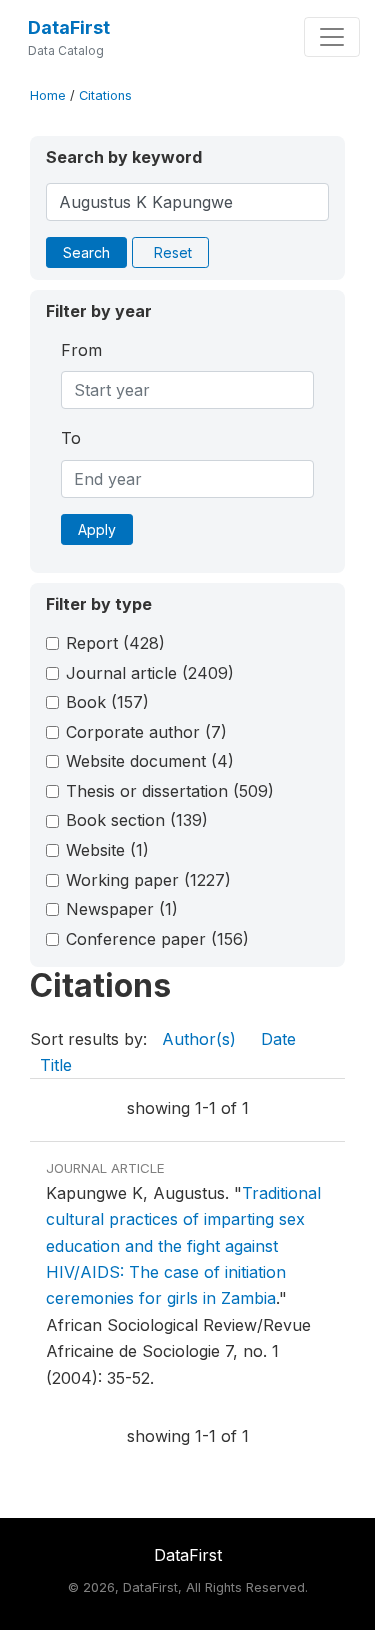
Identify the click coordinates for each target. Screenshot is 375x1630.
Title (56, 1065)
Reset (173, 252)
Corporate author (146, 732)
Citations (105, 95)
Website (107, 850)
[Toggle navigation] (332, 37)
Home (48, 95)
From (81, 350)
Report (115, 643)
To (71, 438)
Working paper (148, 880)
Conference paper (157, 939)
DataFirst (69, 27)
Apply (97, 529)
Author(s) (199, 1039)
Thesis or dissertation (170, 791)
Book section (137, 820)
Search (86, 252)
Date (278, 1039)
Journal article (150, 673)
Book (107, 702)
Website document (150, 761)
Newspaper (122, 909)
